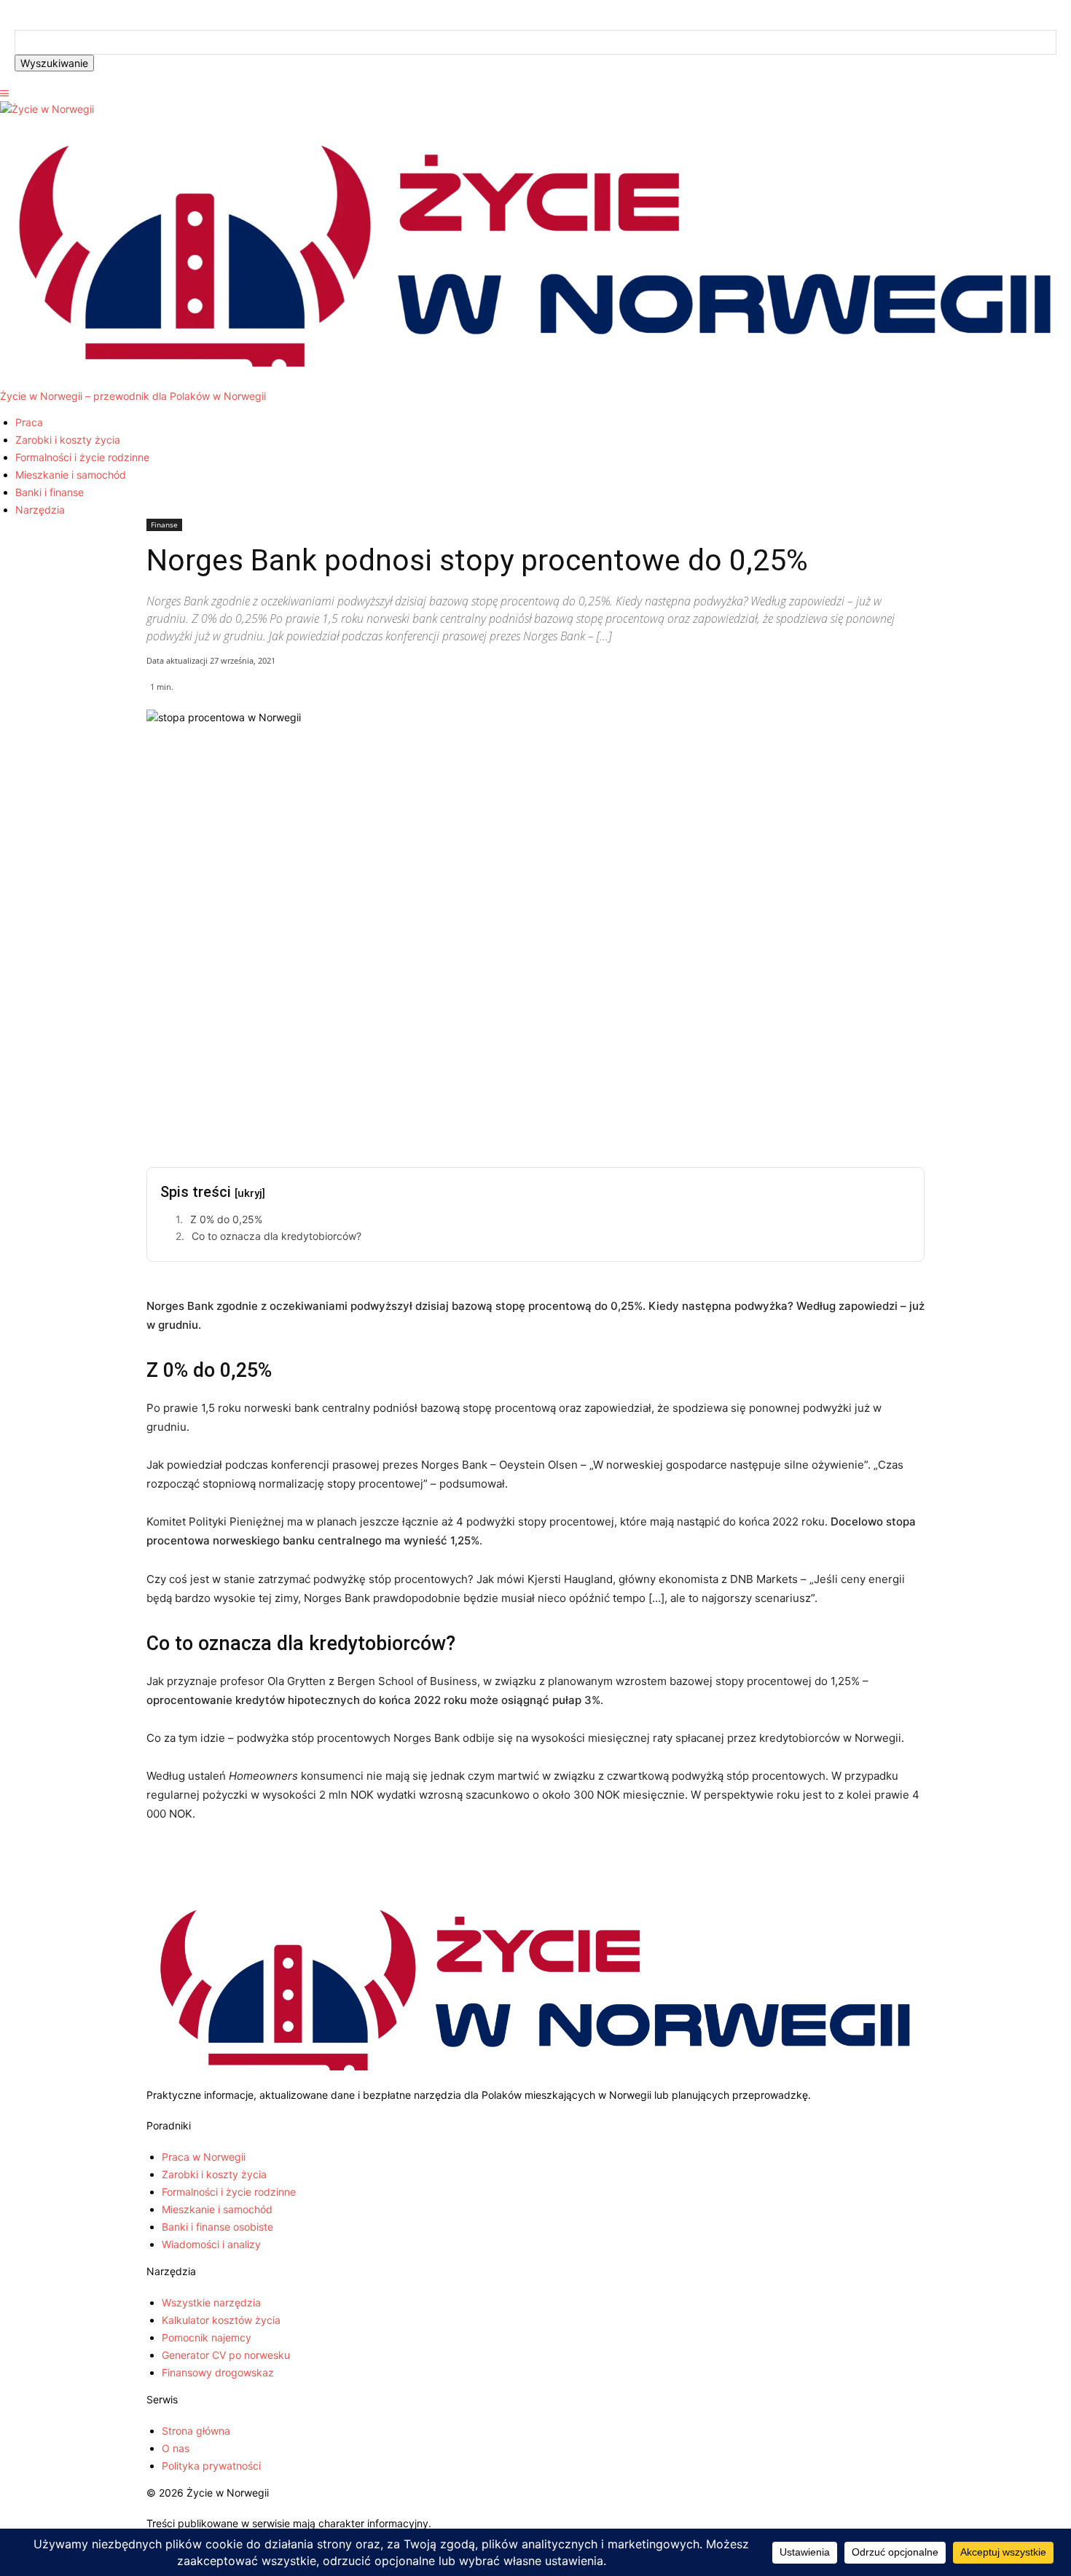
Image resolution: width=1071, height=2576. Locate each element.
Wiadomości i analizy (211, 2244)
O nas (176, 2448)
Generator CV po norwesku (226, 2355)
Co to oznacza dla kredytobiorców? (276, 1236)
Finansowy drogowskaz (218, 2372)
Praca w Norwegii (204, 2157)
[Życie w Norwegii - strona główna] (535, 2080)
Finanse (164, 525)
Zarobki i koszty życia (68, 440)
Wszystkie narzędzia (211, 2302)
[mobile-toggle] (4, 94)
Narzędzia (40, 510)
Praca (29, 422)
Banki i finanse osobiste (217, 2227)
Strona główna (196, 2431)
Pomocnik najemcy (207, 2337)
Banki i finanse (50, 492)
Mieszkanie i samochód (71, 475)
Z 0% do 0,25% (226, 1219)
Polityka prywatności (211, 2466)
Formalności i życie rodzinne (82, 457)
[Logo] (47, 109)
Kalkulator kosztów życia (221, 2320)
